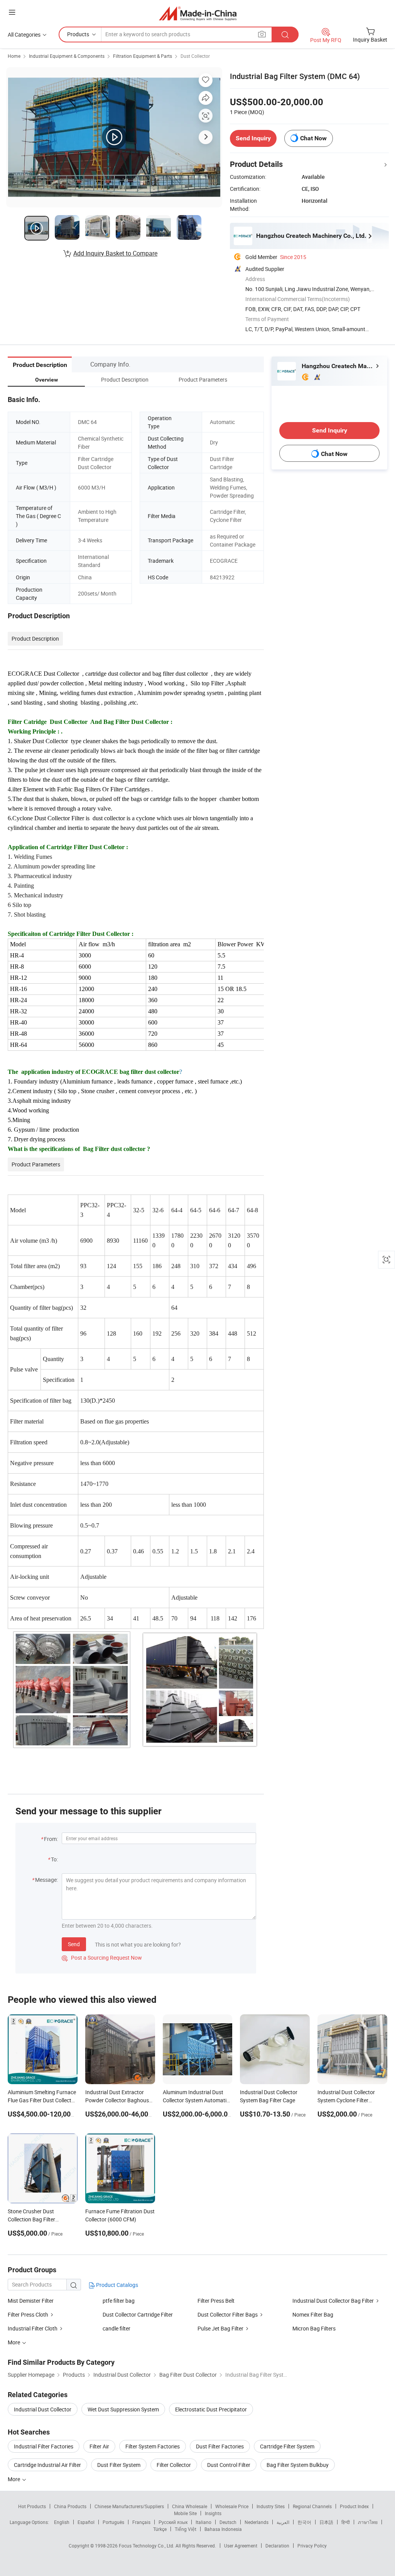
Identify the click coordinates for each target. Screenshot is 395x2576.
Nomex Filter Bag (313, 2314)
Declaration (277, 2546)
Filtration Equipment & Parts (143, 56)
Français (141, 2522)
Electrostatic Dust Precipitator (211, 2409)
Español (86, 2522)
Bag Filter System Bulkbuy (298, 2465)
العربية (283, 2522)
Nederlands (257, 2522)
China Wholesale (190, 2506)
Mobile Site (185, 2513)
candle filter (116, 2328)
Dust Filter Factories (220, 2446)
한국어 (304, 2522)
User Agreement (241, 2546)
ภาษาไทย (368, 2522)
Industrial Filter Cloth (33, 2328)
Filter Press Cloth (28, 2314)
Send (74, 1944)
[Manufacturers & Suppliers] (198, 13)
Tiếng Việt (186, 2529)
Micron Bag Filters (314, 2328)
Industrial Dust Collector (43, 2409)
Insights (213, 2513)
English (62, 2522)
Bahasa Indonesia (223, 2529)
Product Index (354, 2506)
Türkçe (160, 2529)
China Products (70, 2506)
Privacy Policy (312, 2546)
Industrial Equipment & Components (67, 56)
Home (14, 56)
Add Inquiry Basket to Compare (115, 253)
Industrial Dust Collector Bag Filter (333, 2301)
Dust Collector (195, 56)
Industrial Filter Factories (44, 2446)
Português (113, 2522)
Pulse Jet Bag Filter (220, 2328)
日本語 (326, 2522)
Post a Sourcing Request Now (102, 1958)
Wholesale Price (232, 2506)
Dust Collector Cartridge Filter (138, 2314)
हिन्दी (346, 2522)
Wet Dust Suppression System (123, 2409)
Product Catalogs (116, 2285)
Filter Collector (174, 2465)
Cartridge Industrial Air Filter (47, 2465)
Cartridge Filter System (287, 2446)
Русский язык (173, 2522)
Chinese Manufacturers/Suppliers (129, 2506)
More (14, 2479)
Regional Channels (312, 2506)
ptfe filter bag (119, 2301)
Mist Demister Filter (31, 2301)
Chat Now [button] (313, 138)
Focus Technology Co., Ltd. (147, 2546)
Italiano (203, 2522)
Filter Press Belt (216, 2301)
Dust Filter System (119, 2465)
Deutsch (228, 2522)
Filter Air (99, 2446)
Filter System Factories (153, 2446)
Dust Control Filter (229, 2465)
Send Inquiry (253, 138)
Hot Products (32, 2506)
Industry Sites (271, 2506)
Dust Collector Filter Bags (228, 2314)
